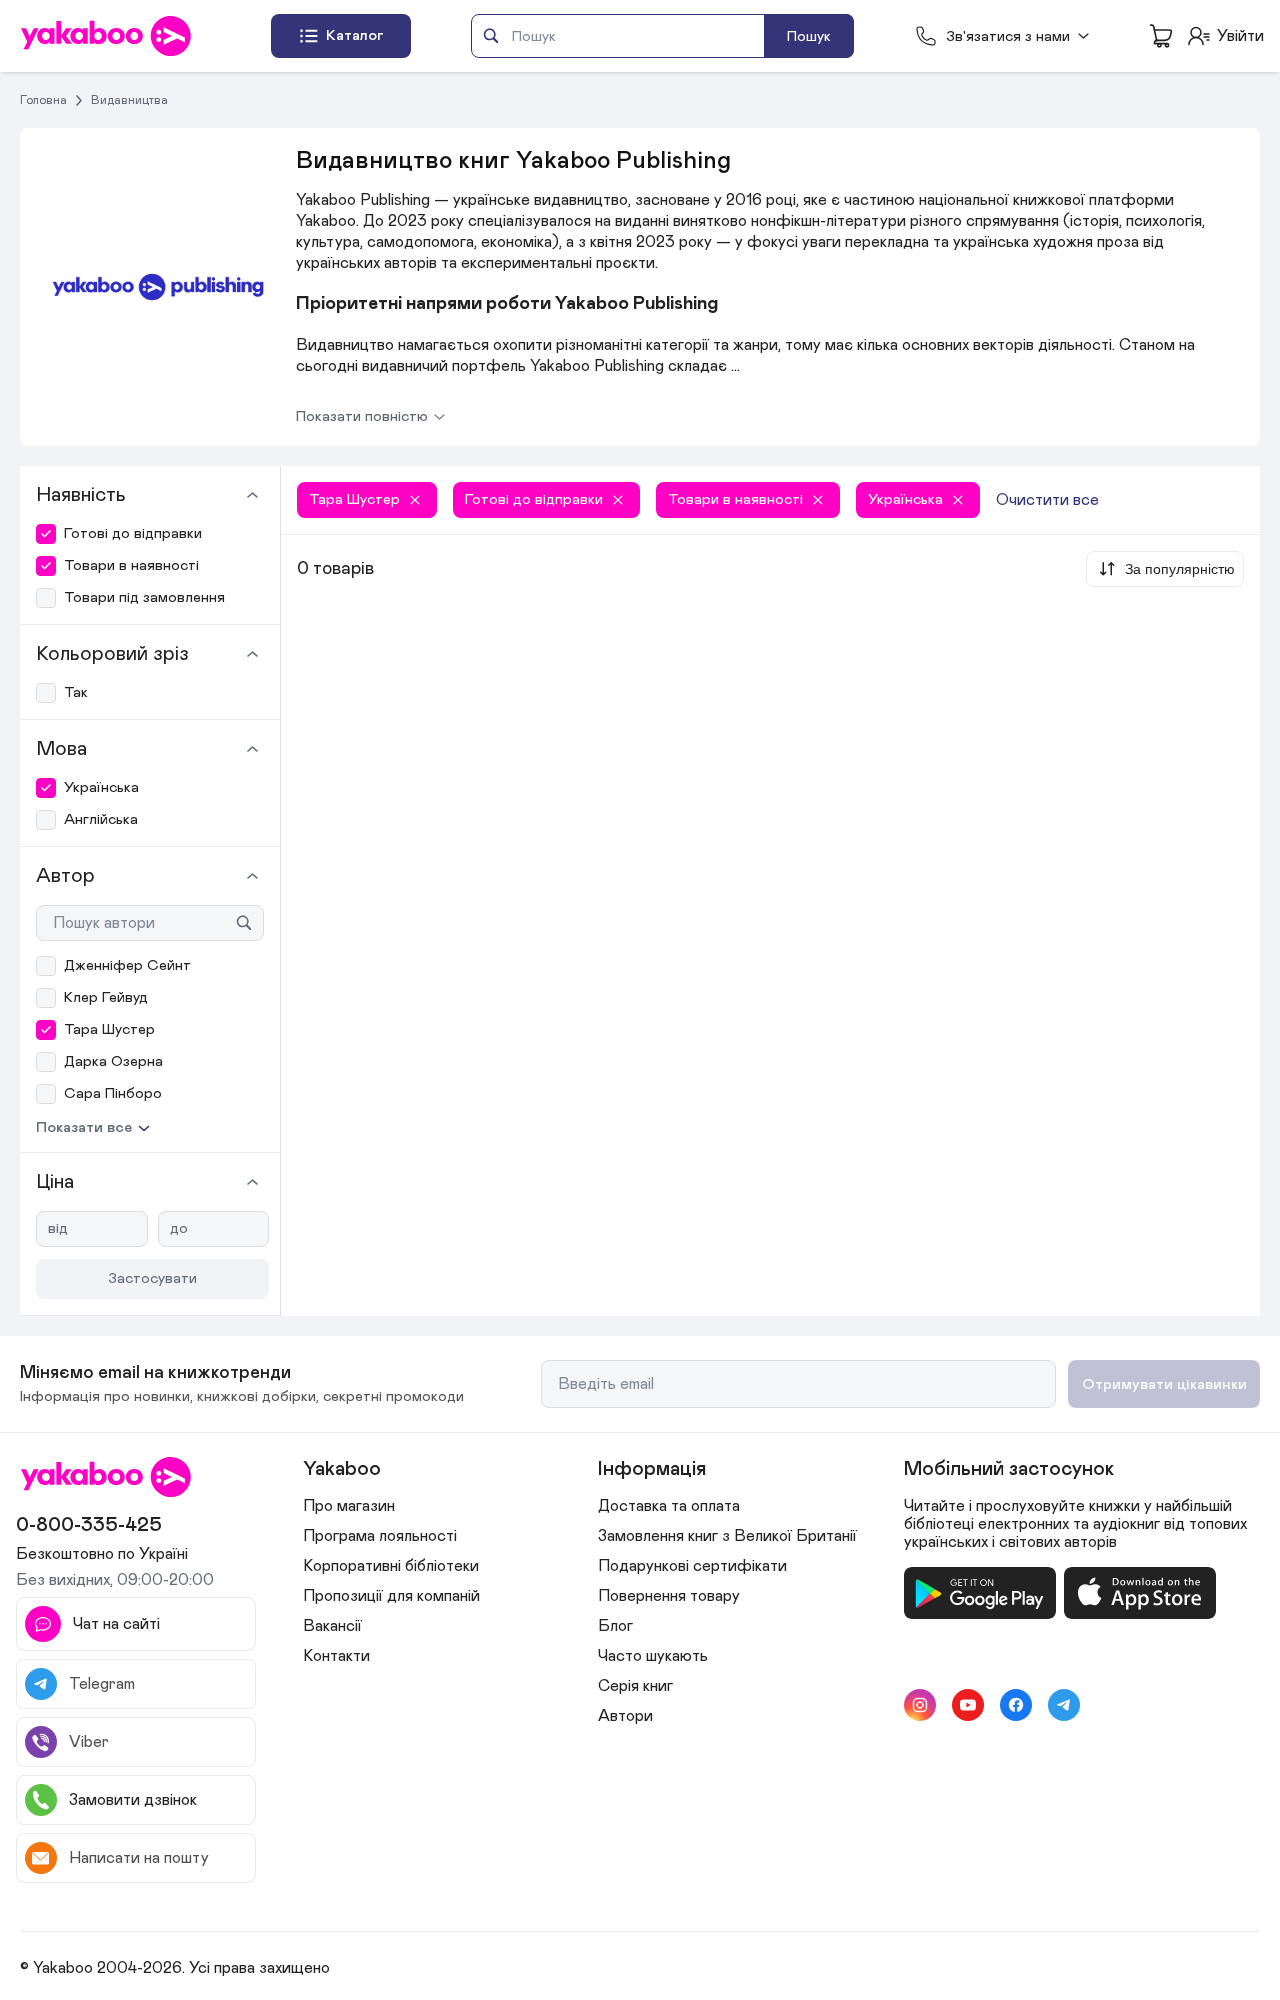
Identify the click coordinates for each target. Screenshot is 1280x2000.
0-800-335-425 (89, 1525)
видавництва (129, 100)
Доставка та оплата (669, 1506)
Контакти (336, 1656)
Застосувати (152, 1278)
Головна (43, 100)
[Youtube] (968, 1705)
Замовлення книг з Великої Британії (727, 1536)
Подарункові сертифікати (692, 1566)
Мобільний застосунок (1009, 1469)
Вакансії (332, 1626)
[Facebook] (1016, 1705)
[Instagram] (920, 1705)
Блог (615, 1626)
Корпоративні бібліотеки (391, 1566)
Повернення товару (669, 1596)
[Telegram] (1064, 1705)
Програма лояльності (380, 1536)
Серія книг (635, 1686)
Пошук (809, 36)
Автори (625, 1716)
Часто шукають (653, 1656)
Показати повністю (362, 416)
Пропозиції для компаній (391, 1596)
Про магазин (349, 1506)
